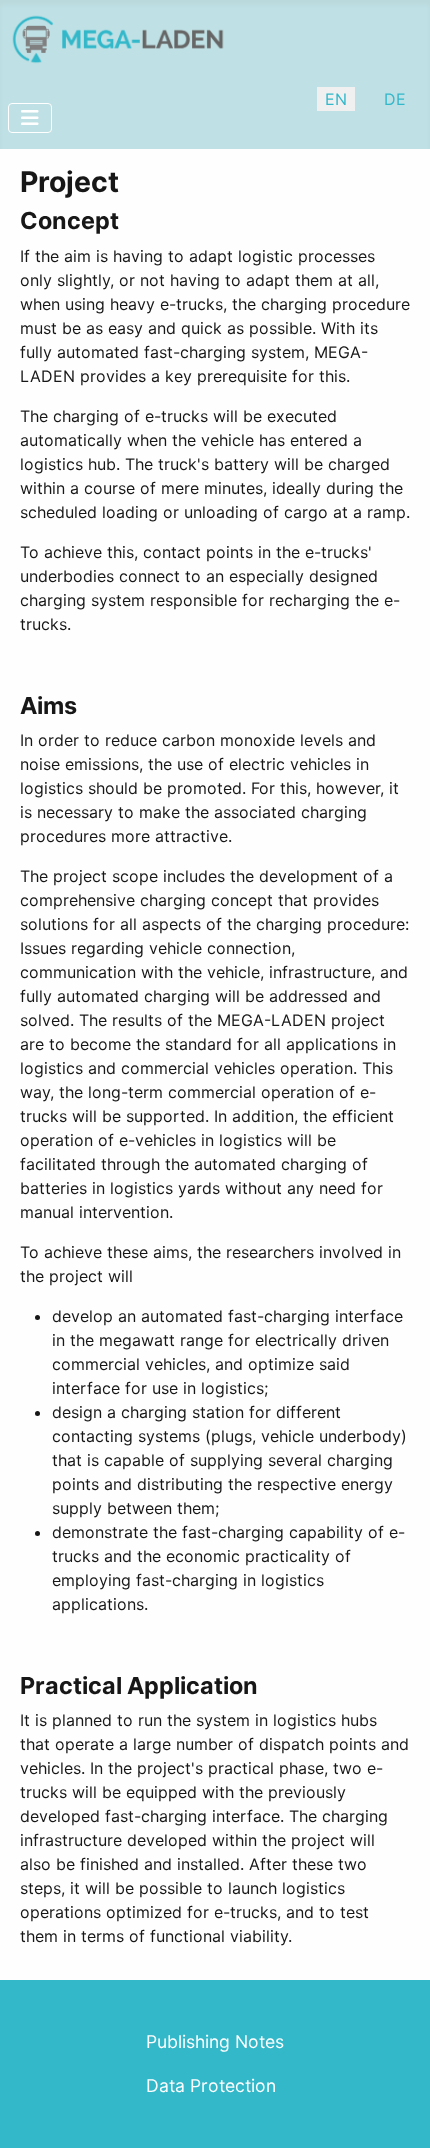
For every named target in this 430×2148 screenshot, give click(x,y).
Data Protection (211, 2085)
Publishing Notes (215, 2041)
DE (395, 99)
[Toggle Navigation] (30, 118)
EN (336, 99)
